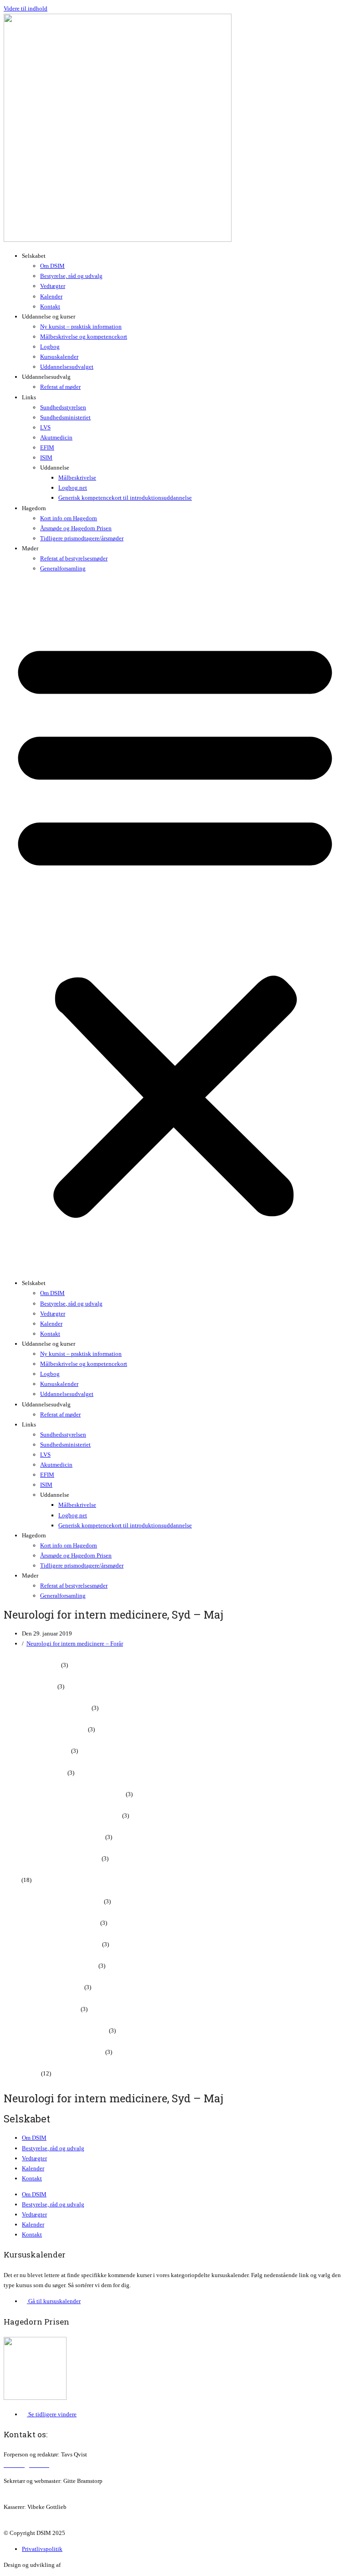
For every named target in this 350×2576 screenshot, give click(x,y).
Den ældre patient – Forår (35, 1773)
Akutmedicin (56, 437)
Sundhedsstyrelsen (63, 407)
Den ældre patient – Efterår (37, 1751)
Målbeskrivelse (77, 478)
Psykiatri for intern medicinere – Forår (50, 1966)
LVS (45, 427)
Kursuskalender (59, 357)
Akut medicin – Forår (30, 1686)
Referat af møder (60, 387)
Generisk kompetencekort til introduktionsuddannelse (125, 498)
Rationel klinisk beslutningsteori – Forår (54, 2052)
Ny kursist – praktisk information (81, 327)
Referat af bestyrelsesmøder (74, 558)
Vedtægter (53, 286)
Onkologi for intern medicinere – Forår (51, 1923)
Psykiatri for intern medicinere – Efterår (52, 1944)
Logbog (50, 347)
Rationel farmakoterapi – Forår (41, 2009)
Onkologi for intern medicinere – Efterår (53, 1901)
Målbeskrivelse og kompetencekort (84, 337)
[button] (175, 926)
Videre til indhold (26, 8)
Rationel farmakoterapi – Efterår (43, 1987)
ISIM (46, 457)
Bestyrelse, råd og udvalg (71, 276)
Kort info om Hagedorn (69, 518)
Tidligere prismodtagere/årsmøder (82, 538)
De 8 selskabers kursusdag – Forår (45, 1729)
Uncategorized (22, 2073)
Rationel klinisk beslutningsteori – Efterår (56, 2030)
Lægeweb (74, 2565)
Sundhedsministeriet (65, 417)
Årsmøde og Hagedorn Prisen (76, 528)
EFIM (47, 447)
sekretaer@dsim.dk (27, 2491)
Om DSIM (52, 266)
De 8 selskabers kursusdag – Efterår (47, 1708)
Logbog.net (73, 488)
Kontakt (50, 306)
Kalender (51, 296)
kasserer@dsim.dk (26, 2517)
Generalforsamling (63, 568)
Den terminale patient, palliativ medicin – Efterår (64, 1794)
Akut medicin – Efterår (32, 1665)
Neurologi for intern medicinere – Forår (75, 1643)
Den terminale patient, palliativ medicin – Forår (62, 1816)
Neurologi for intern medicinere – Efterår (54, 1837)
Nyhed (12, 1880)
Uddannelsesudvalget (67, 367)
